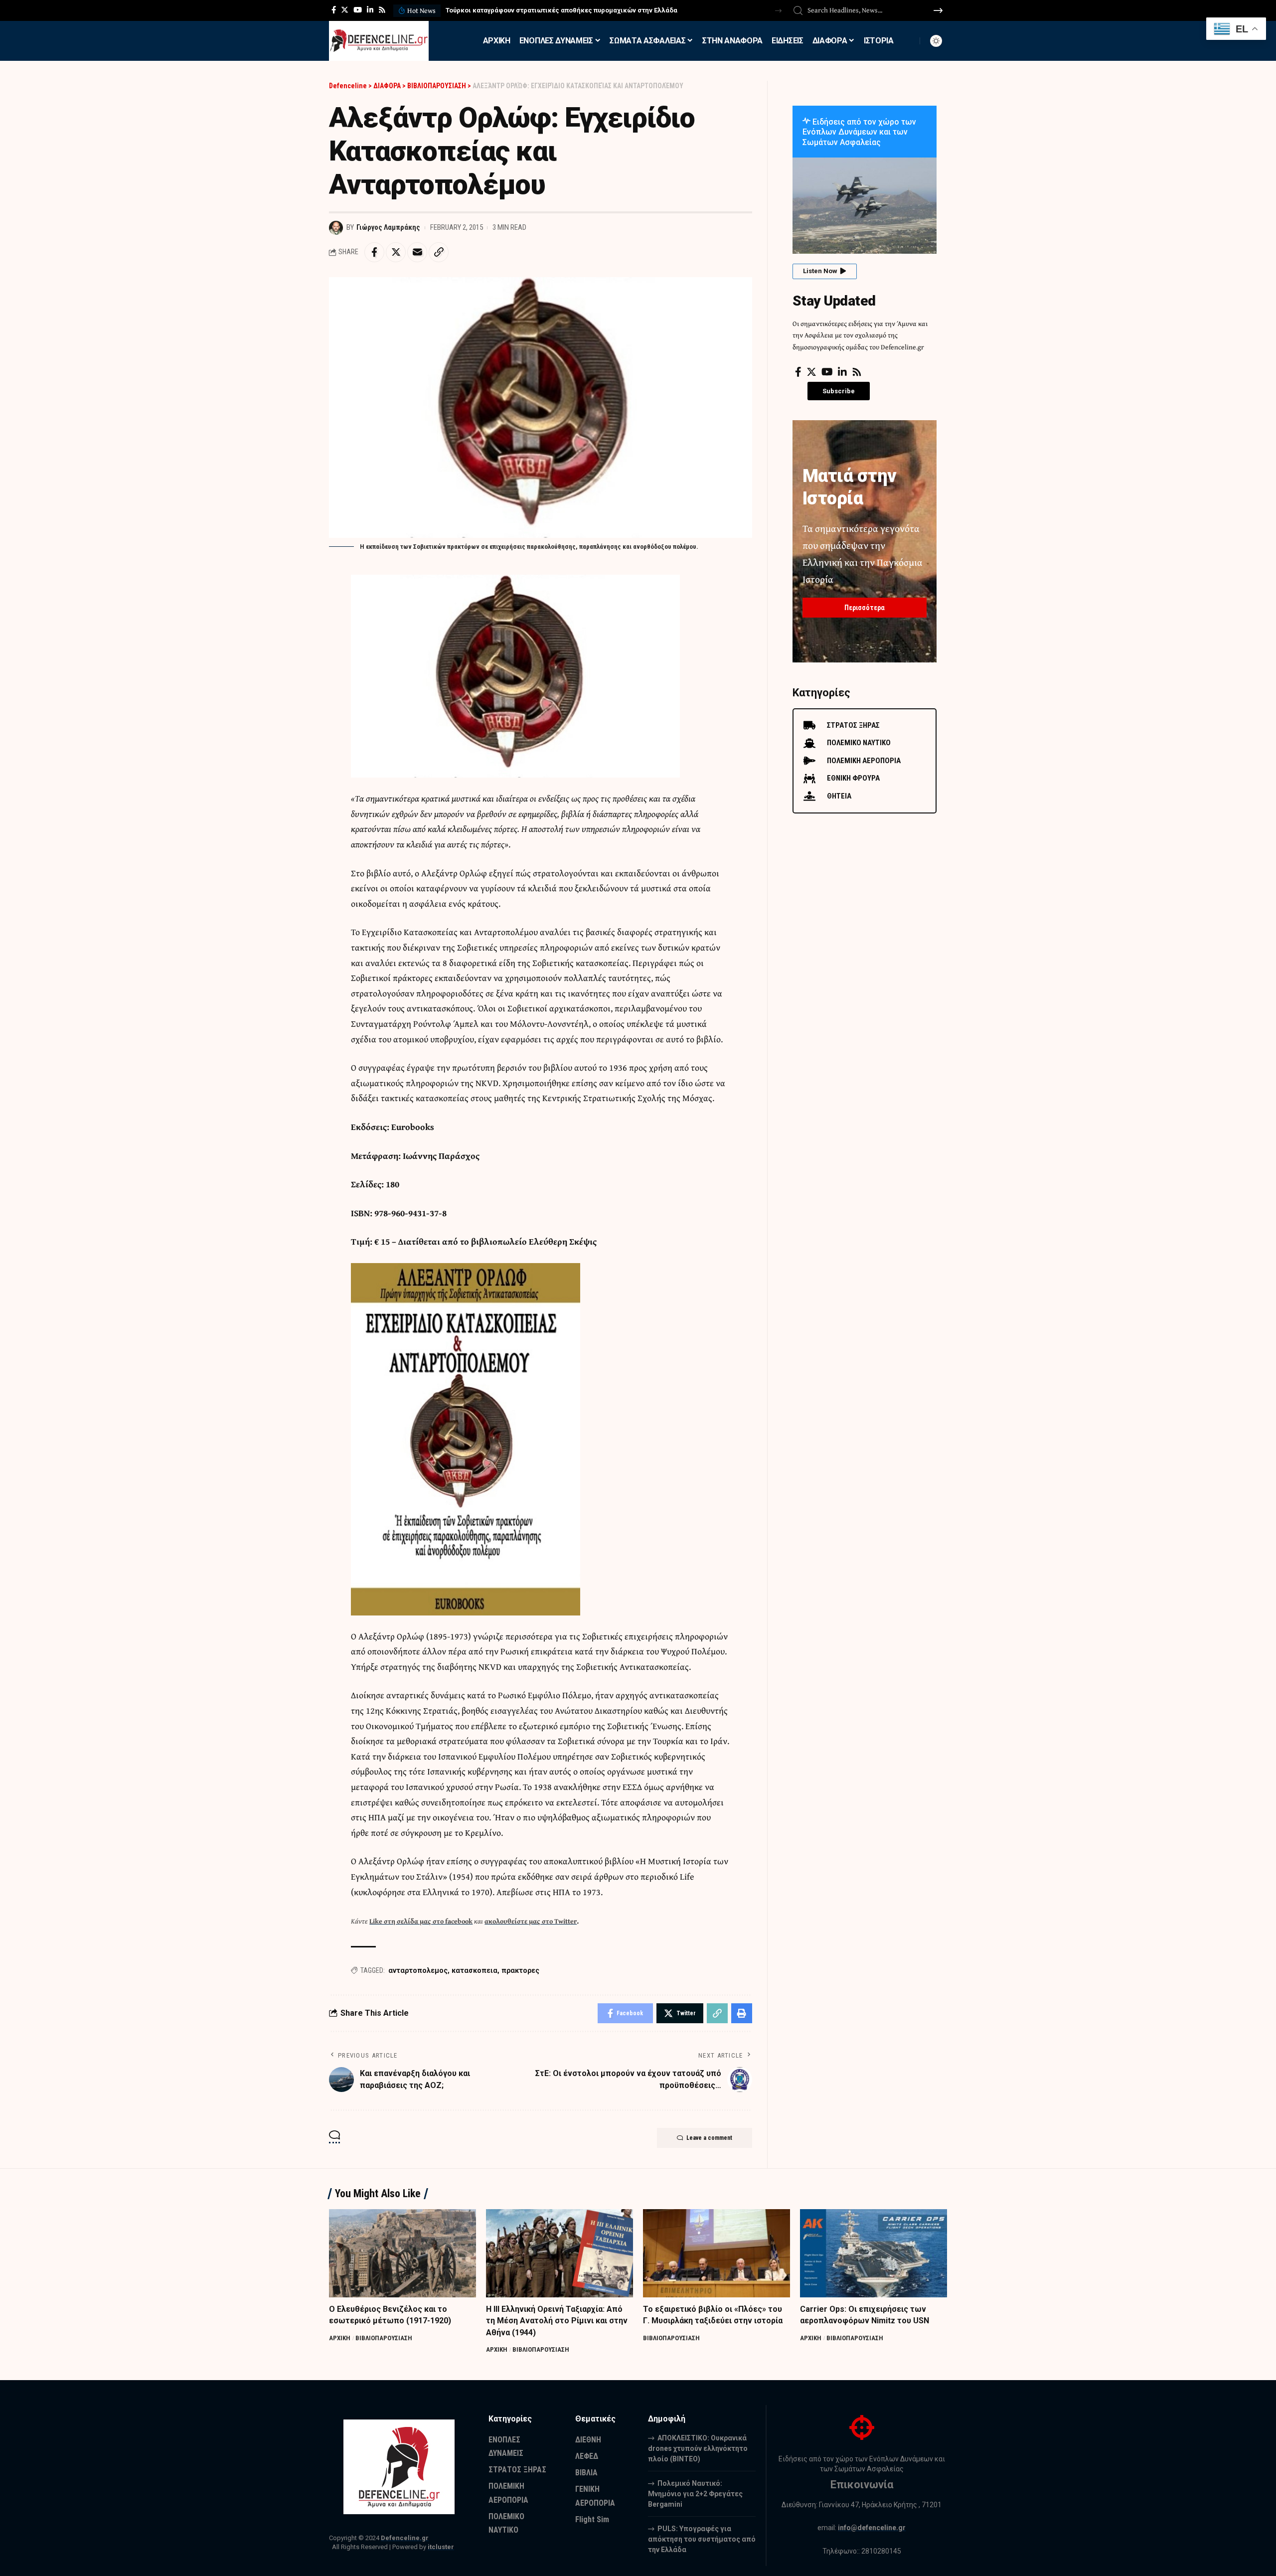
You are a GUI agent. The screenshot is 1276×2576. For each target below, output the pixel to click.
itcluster (441, 2547)
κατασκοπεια (475, 1970)
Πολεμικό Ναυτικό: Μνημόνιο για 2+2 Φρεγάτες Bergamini (695, 2494)
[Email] (417, 252)
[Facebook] (334, 10)
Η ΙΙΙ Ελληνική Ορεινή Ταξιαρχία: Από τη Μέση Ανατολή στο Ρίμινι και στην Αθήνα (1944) (557, 2321)
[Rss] (382, 10)
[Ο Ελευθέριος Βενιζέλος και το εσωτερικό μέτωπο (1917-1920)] (402, 2253)
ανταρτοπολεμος (418, 1970)
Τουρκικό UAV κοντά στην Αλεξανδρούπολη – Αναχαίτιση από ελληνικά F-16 (565, 10)
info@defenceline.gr (872, 2528)
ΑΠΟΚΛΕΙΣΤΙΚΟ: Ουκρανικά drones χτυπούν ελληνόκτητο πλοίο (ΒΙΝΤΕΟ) (698, 2448)
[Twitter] (345, 10)
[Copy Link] (439, 252)
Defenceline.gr (405, 2538)
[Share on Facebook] (374, 252)
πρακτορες (520, 1970)
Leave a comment (709, 2138)
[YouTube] (358, 10)
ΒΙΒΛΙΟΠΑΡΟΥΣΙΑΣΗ (384, 2338)
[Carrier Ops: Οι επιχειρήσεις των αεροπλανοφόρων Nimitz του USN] (874, 2253)
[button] (778, 11)
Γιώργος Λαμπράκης (388, 227)
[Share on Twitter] (396, 252)
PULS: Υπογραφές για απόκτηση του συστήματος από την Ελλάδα (702, 2539)
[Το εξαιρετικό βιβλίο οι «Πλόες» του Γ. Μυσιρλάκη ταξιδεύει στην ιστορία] (717, 2253)
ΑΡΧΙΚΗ (340, 2338)
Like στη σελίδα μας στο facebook (421, 1921)
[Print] (742, 2013)
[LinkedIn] (370, 10)
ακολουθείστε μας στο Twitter (531, 1921)
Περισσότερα (865, 608)
